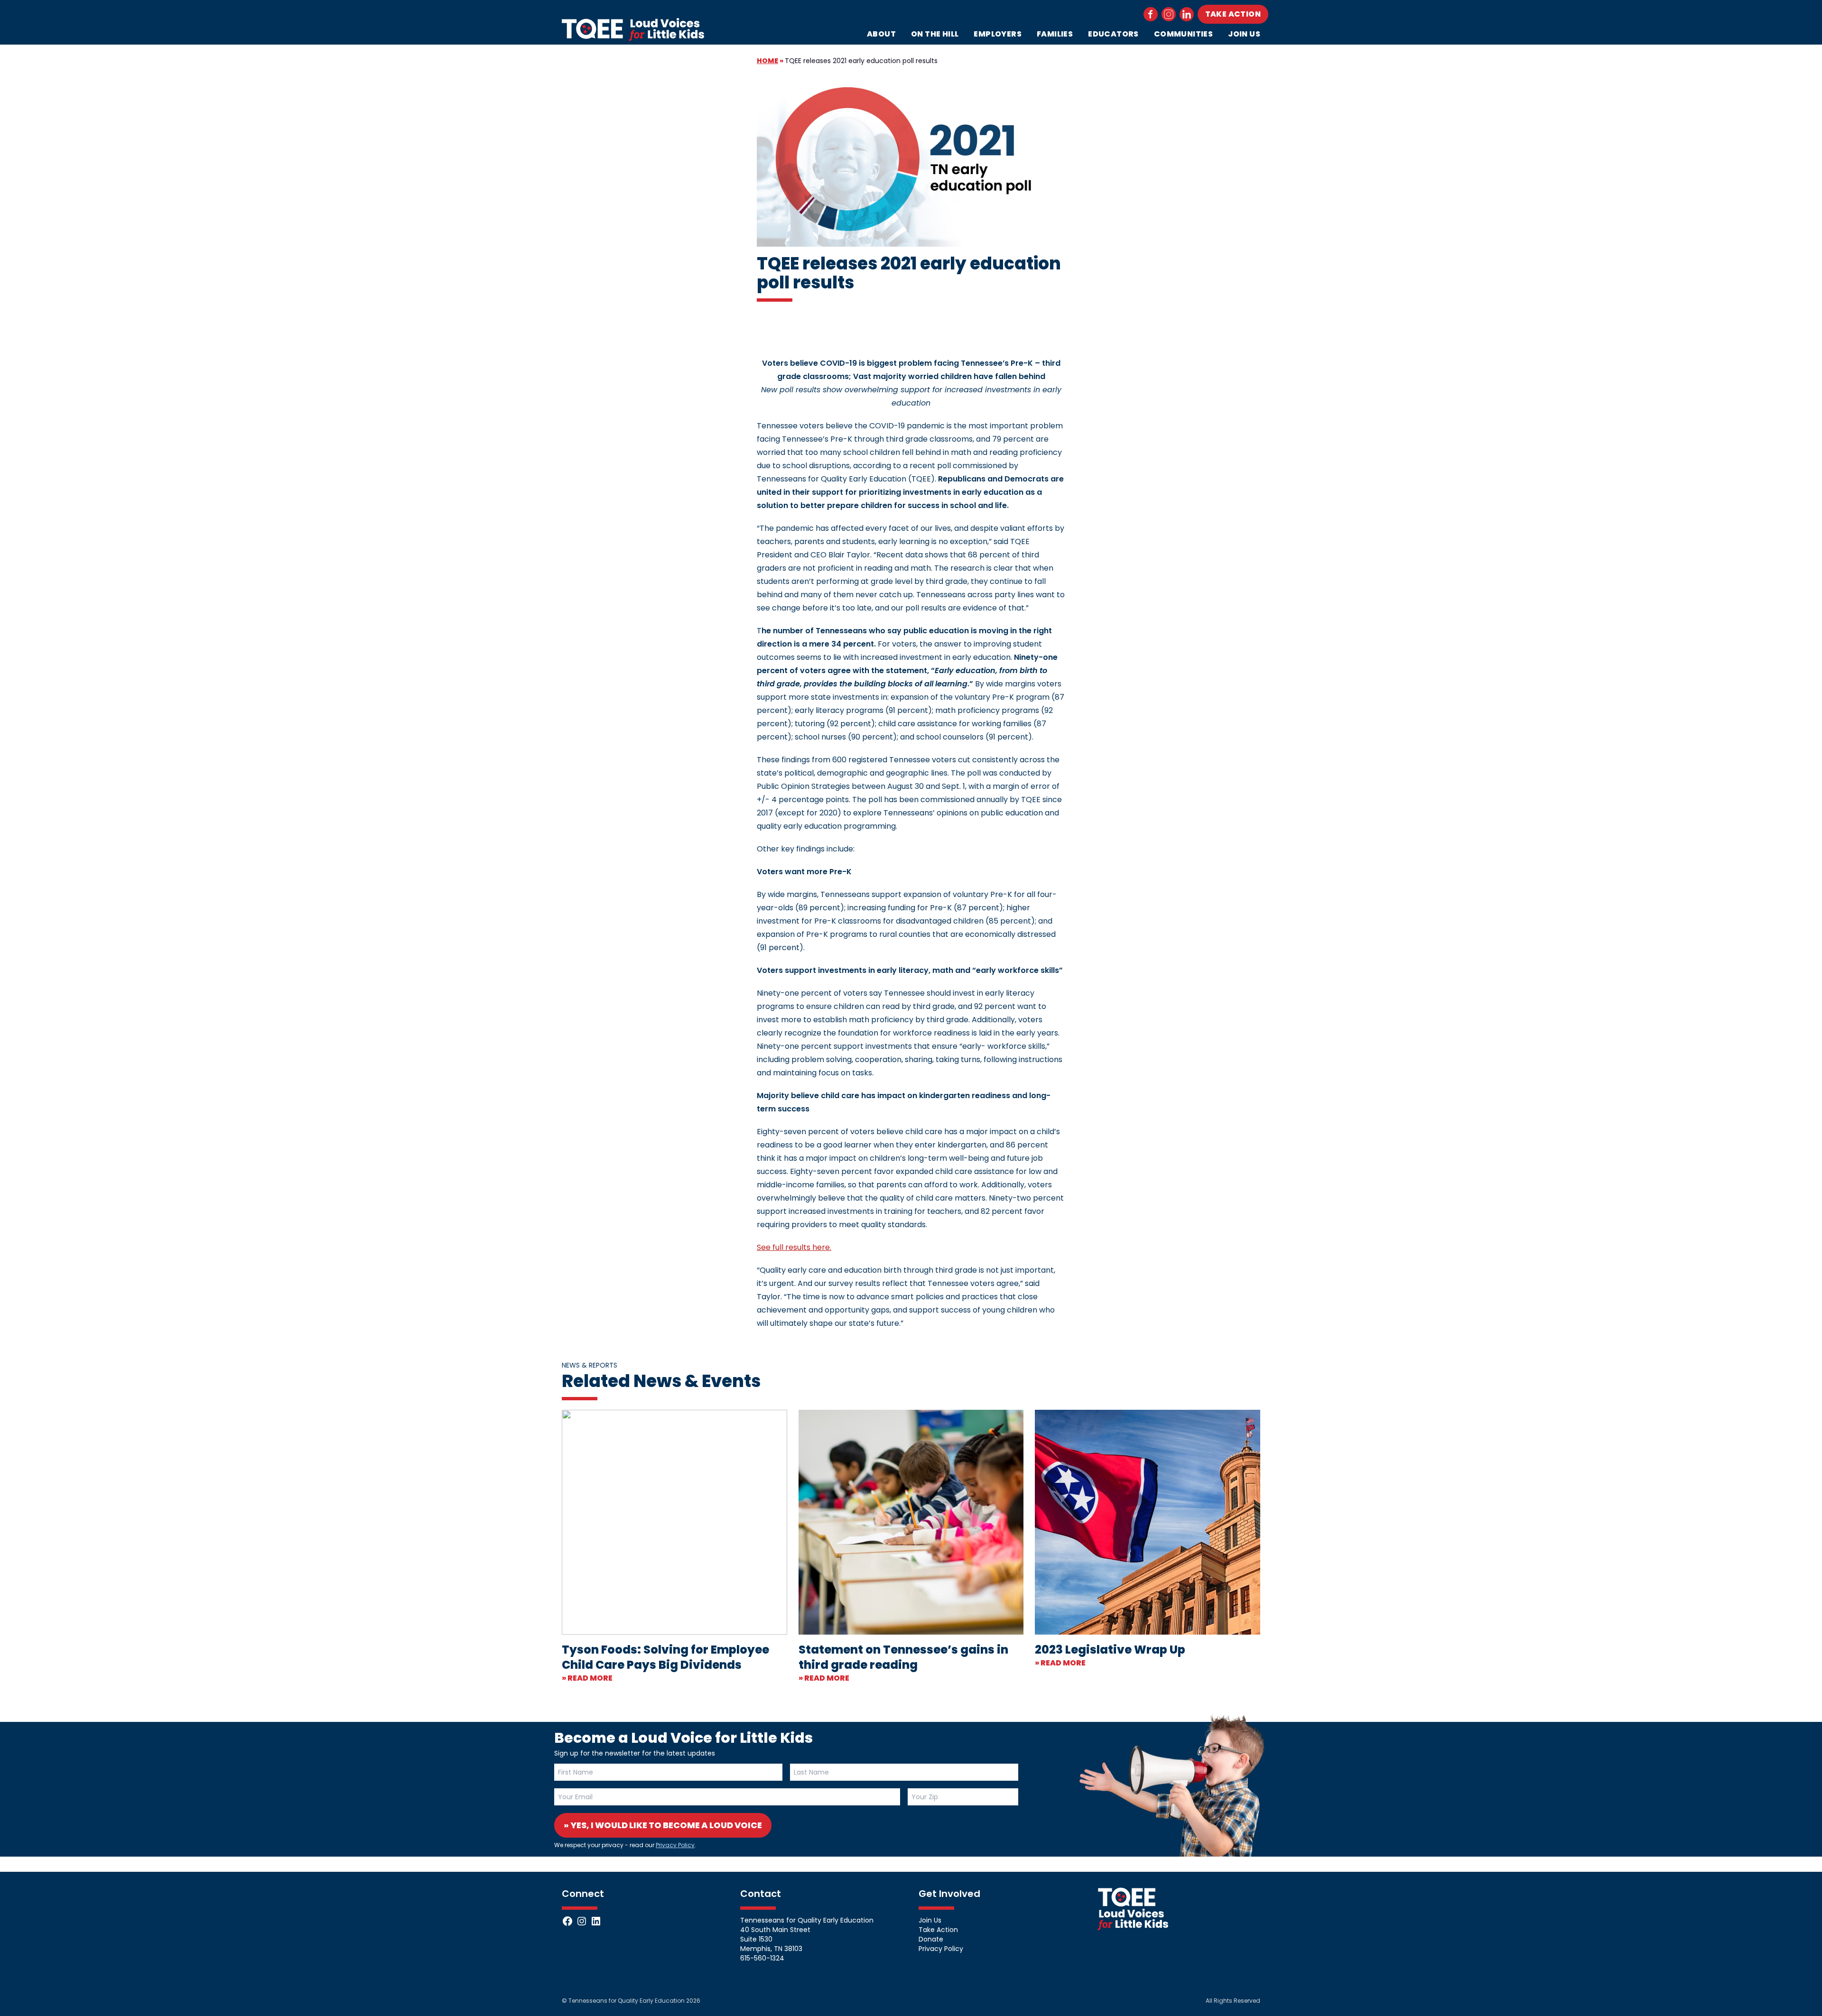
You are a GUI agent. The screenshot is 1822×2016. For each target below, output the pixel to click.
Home (767, 61)
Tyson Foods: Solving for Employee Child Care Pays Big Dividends (665, 1657)
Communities (1183, 34)
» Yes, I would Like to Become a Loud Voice (663, 1825)
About (881, 34)
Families (1055, 34)
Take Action (1233, 14)
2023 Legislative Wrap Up (1110, 1650)
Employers (998, 34)
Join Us (1244, 34)
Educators (1113, 34)
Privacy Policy (675, 1845)
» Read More (587, 1678)
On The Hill (935, 34)
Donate (931, 1939)
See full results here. (794, 1247)
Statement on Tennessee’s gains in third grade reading (903, 1657)
